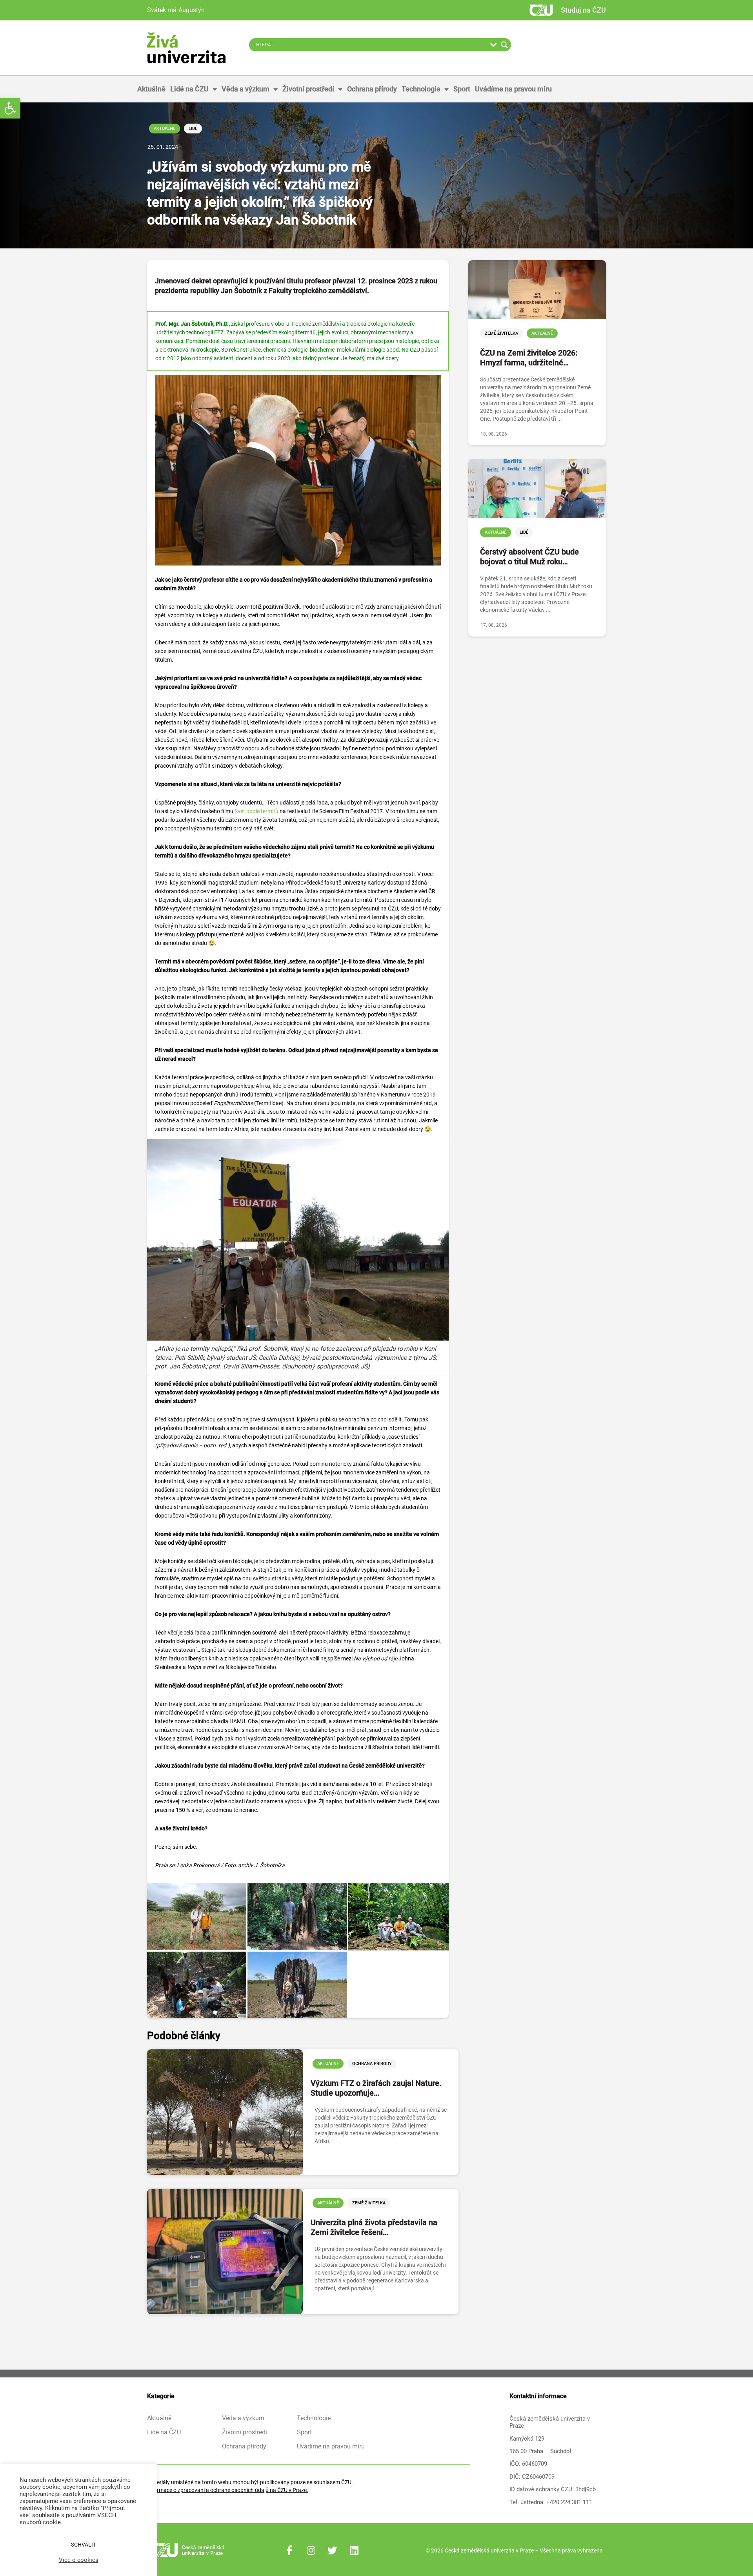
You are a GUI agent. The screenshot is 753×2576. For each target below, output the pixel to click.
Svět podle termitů (256, 811)
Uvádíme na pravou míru (513, 89)
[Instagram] (311, 2550)
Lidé (193, 129)
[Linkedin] (354, 2550)
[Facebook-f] (289, 2550)
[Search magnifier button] (504, 45)
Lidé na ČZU (189, 89)
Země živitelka (369, 2203)
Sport (462, 89)
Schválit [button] (84, 2545)
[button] (10, 108)
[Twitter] (333, 2550)
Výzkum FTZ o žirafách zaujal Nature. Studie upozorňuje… (376, 2088)
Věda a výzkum (246, 89)
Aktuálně (151, 89)
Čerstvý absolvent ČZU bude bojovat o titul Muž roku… (529, 557)
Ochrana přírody (372, 89)
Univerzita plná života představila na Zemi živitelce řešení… (374, 2227)
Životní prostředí (308, 89)
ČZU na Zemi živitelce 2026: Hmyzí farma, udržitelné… (529, 358)
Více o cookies (79, 2560)
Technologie (421, 89)
